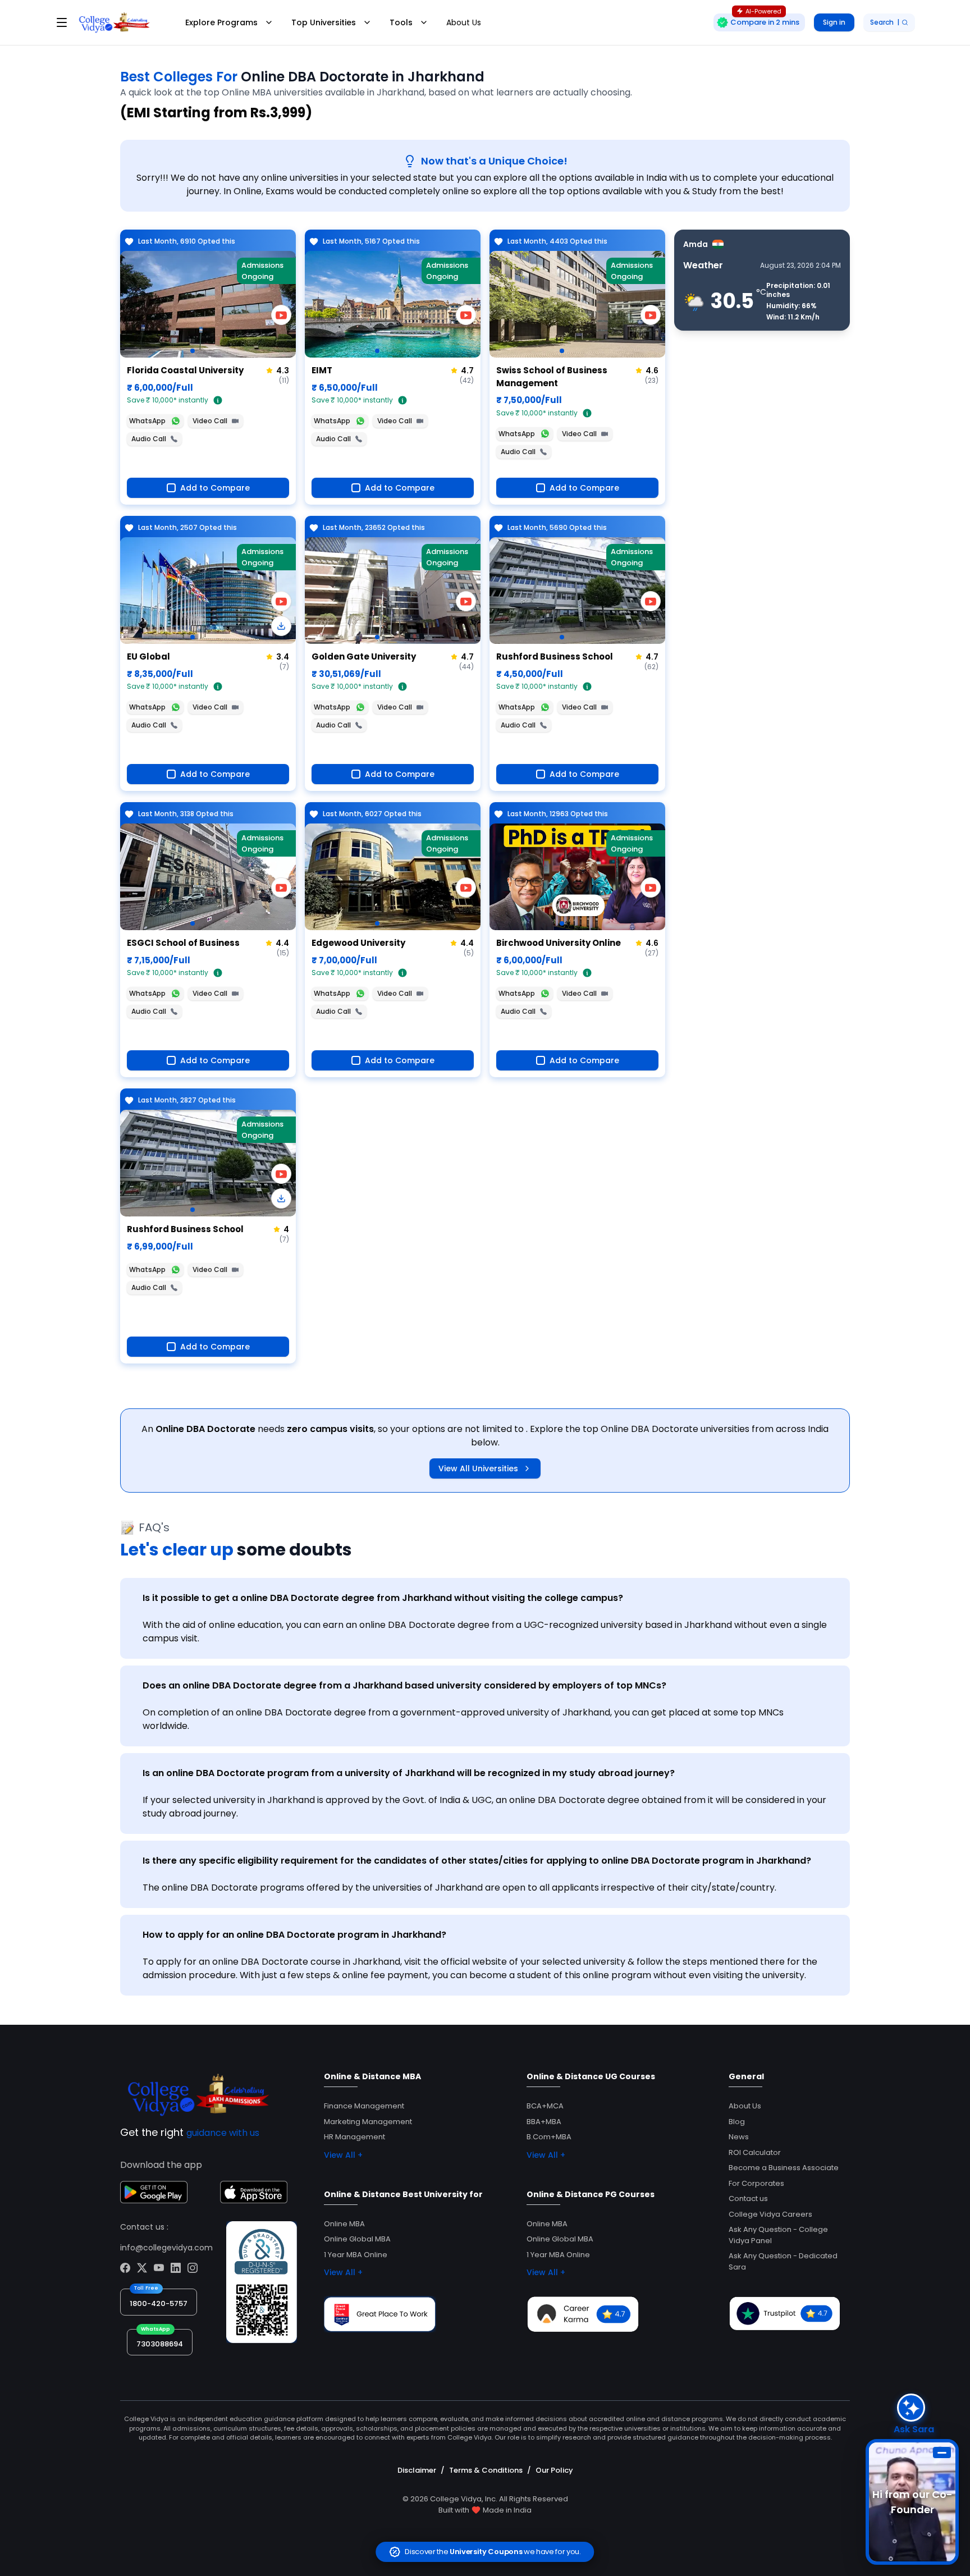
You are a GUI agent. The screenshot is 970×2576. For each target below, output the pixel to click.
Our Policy (554, 2470)
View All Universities (478, 1468)
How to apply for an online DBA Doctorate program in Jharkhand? (294, 1935)
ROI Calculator (755, 2152)
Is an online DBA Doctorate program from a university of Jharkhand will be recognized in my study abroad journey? (409, 1773)
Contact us (748, 2198)
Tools (401, 22)
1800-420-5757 (159, 2303)
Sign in (834, 22)
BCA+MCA (545, 2106)
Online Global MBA (357, 2239)
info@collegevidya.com (166, 2248)
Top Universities (324, 22)
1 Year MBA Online (356, 2255)
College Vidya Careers (770, 2214)
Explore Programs (221, 22)
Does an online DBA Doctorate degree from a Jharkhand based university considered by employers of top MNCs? (404, 1685)
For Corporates (756, 2183)
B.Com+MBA (549, 2137)
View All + (343, 2155)
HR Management (354, 2137)
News (739, 2137)
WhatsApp (147, 421)
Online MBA (344, 2224)
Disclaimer (417, 2470)
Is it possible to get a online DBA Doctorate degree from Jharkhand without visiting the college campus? (383, 1598)
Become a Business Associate (784, 2168)
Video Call (210, 421)
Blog (737, 2122)
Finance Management (364, 2106)
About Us (464, 22)
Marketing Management (368, 2122)
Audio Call (149, 439)
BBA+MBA (544, 2122)
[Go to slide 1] (193, 351)
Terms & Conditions (486, 2470)
